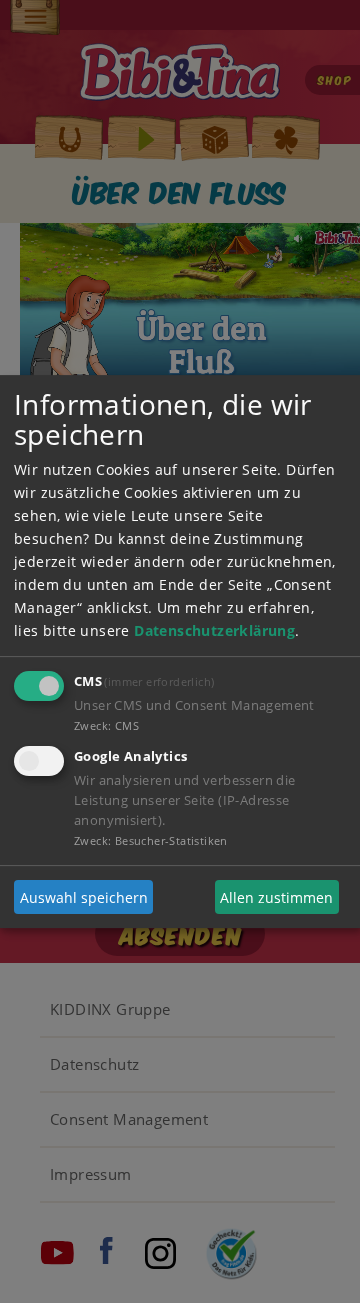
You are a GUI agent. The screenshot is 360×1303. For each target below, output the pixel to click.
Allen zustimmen (276, 897)
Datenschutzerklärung (214, 630)
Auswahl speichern (84, 897)
